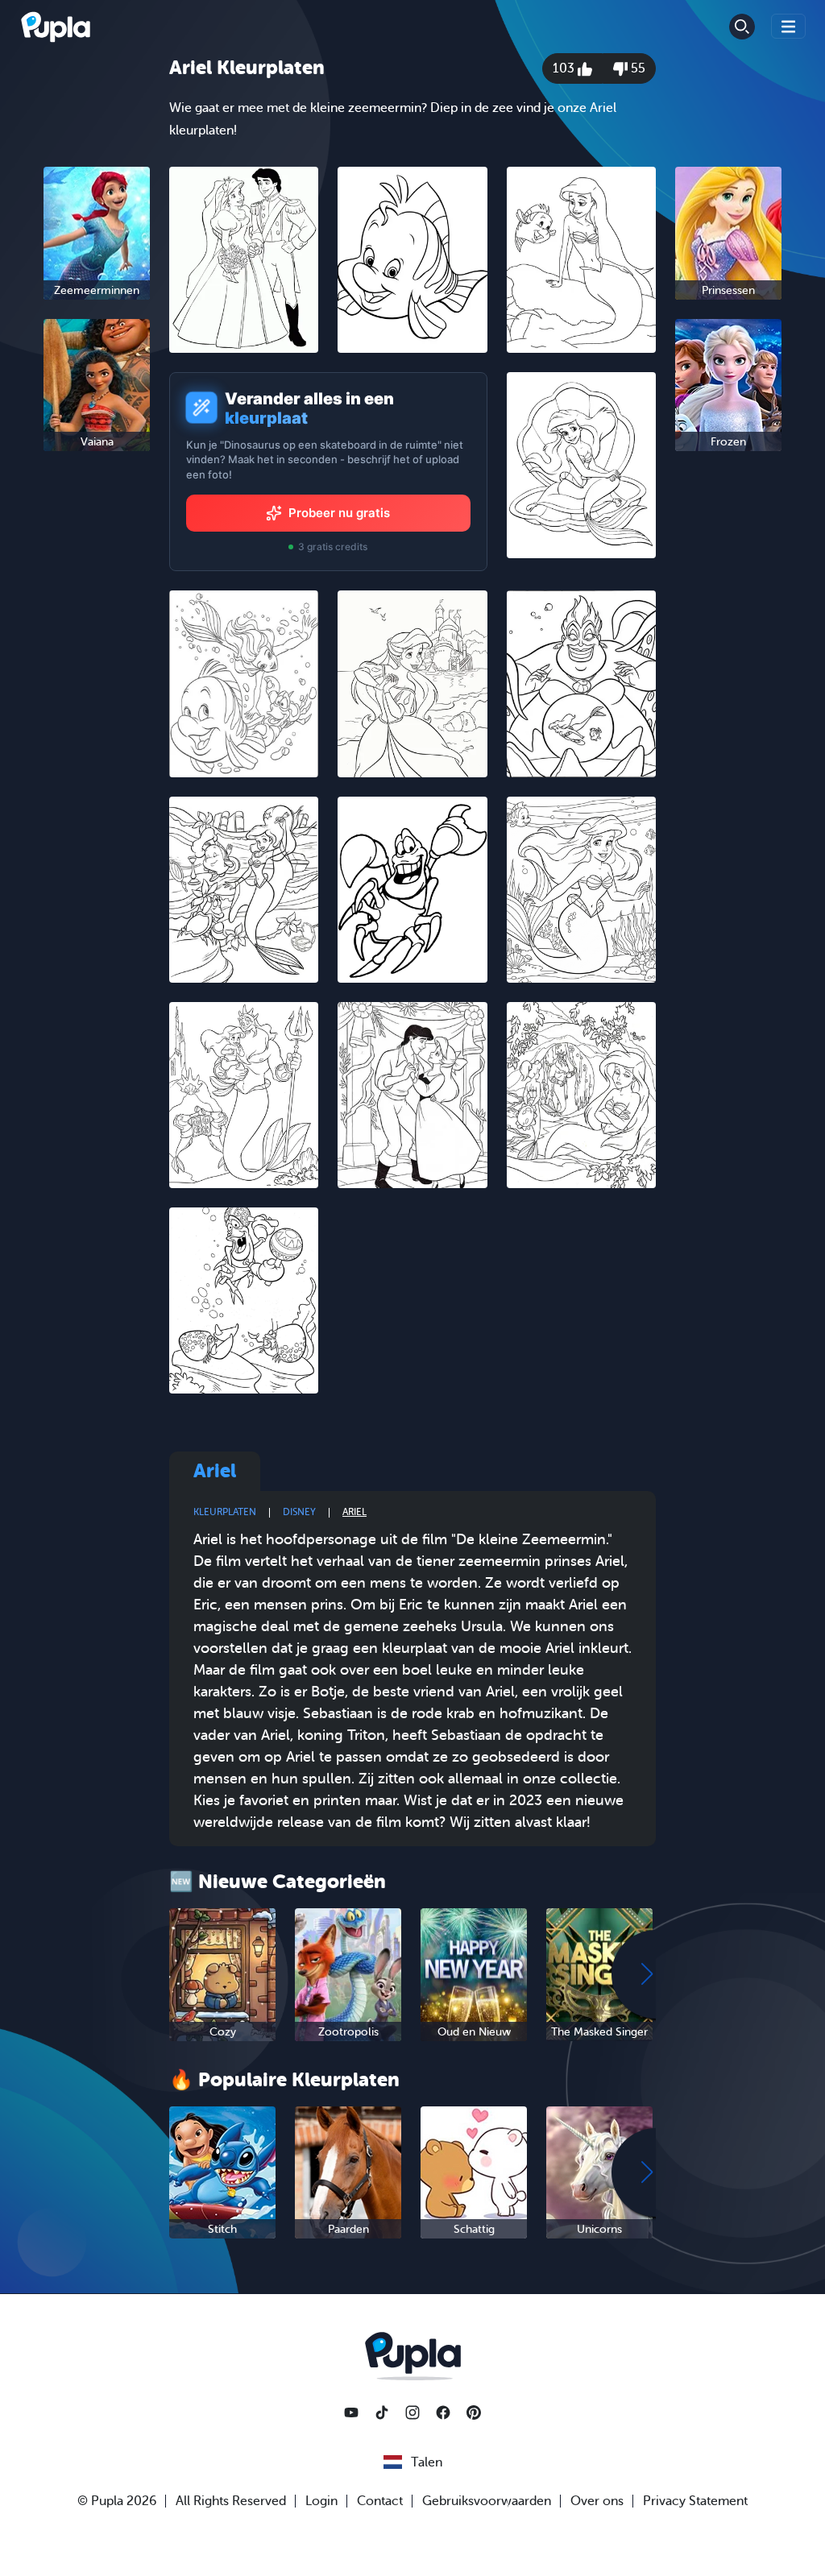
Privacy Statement (695, 2501)
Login (321, 2501)
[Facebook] (443, 2412)
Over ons (597, 2501)
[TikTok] (382, 2412)
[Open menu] (789, 26)
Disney (299, 1512)
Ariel (354, 1512)
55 (636, 68)
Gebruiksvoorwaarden (487, 2501)
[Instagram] (412, 2412)
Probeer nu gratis (339, 513)
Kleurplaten (225, 1512)
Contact (380, 2501)
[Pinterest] (474, 2412)
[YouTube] (351, 2412)
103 (565, 68)
